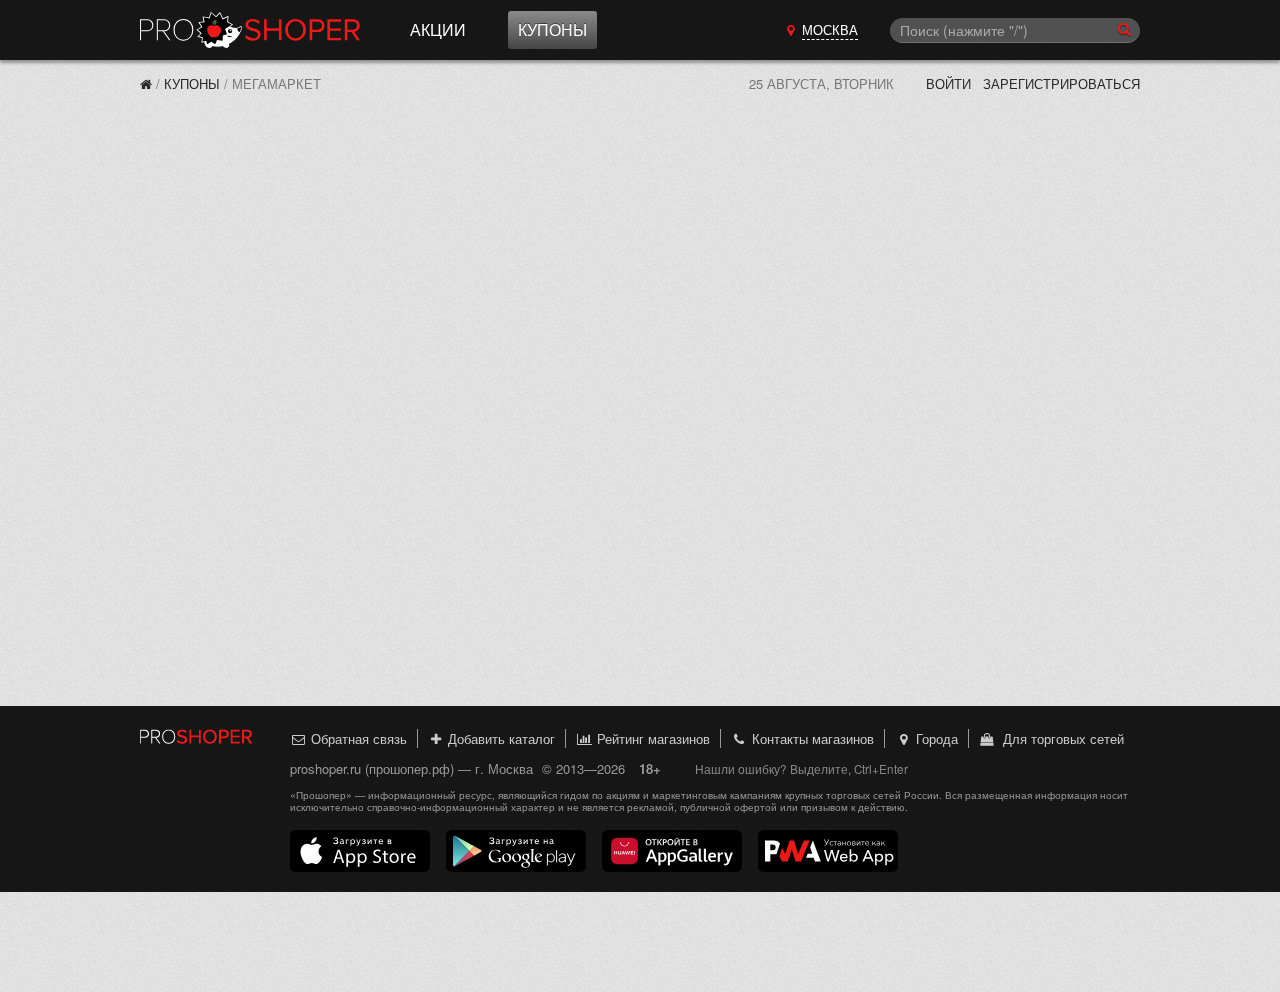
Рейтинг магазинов (651, 738)
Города (935, 738)
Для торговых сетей (1059, 738)
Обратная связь (357, 738)
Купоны (552, 29)
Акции (438, 29)
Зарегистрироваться (1061, 83)
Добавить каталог (499, 738)
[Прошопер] (146, 83)
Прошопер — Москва (250, 30)
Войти (948, 83)
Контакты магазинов (811, 738)
